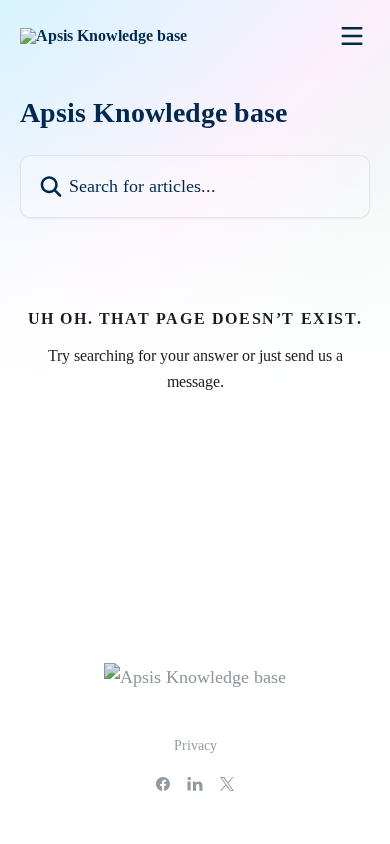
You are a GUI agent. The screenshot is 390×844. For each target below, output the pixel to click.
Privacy (195, 745)
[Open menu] (352, 36)
